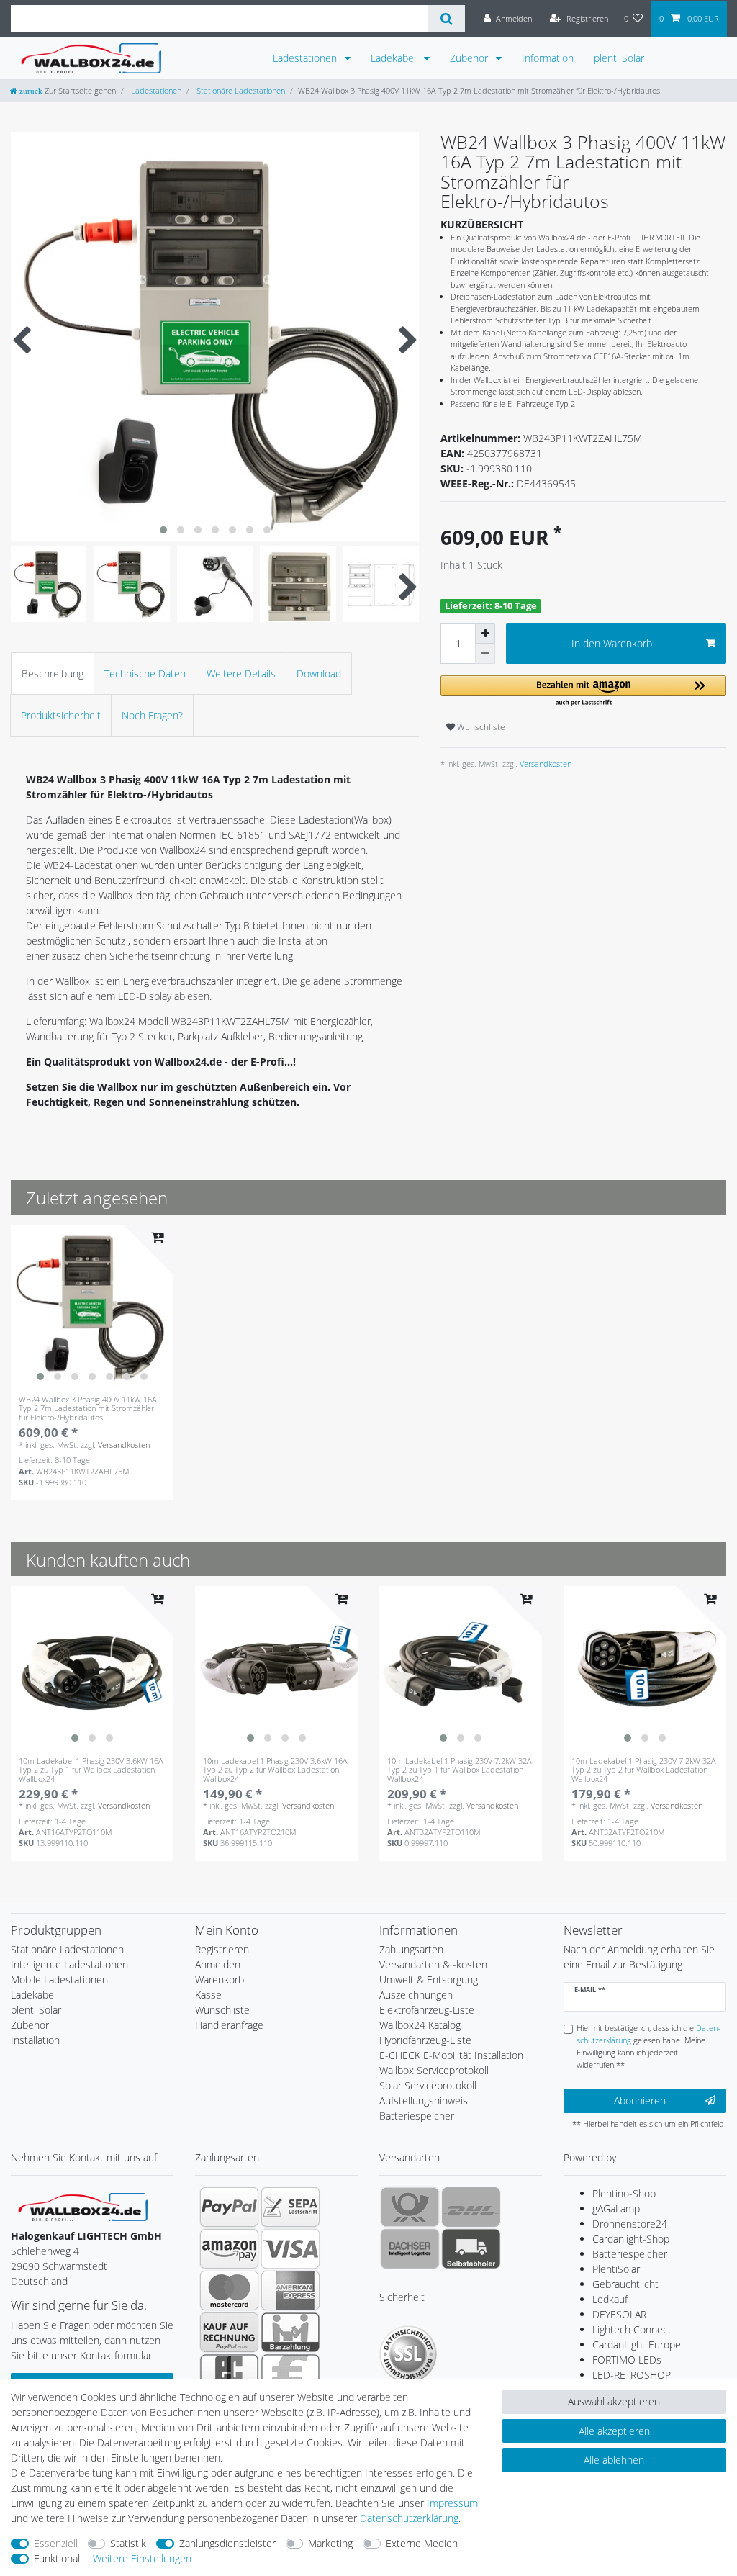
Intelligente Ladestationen (69, 1964)
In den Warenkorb (612, 643)
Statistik (128, 2543)
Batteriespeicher (630, 2254)
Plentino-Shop (624, 2193)
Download (319, 674)
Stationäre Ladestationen (240, 90)
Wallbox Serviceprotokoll (434, 2070)
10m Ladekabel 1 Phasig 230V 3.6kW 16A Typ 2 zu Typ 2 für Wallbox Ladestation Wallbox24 (275, 1770)
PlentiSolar (616, 2269)
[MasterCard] (229, 2290)
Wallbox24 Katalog (420, 2025)
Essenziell (56, 2543)
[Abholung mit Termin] (471, 2248)
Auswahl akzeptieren (614, 2401)
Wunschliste (480, 727)
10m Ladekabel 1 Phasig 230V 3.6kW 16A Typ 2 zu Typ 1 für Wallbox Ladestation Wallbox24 (91, 1770)
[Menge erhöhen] (485, 634)
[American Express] (290, 2290)
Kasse (208, 1995)
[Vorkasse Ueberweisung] (290, 2374)
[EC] (229, 2374)
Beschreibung (53, 674)
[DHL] (471, 2207)
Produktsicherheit (61, 715)
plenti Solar (619, 58)
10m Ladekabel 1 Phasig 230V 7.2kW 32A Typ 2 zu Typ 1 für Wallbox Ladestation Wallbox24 (460, 1770)
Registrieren (222, 1949)
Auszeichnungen (416, 1995)
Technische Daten (145, 674)
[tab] (53, 674)
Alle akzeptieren (614, 2431)
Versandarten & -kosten (433, 1964)
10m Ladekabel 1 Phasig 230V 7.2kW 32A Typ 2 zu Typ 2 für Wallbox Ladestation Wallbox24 (644, 1770)
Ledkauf (610, 2299)
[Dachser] (410, 2248)
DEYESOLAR (619, 2314)
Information (548, 58)
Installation (35, 2040)
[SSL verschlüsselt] (408, 2354)
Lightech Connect (632, 2329)
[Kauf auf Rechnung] (229, 2332)
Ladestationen (306, 58)
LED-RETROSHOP (632, 2375)
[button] (583, 692)
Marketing (330, 2543)
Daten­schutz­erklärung (409, 2518)
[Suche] (447, 19)
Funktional (57, 2558)
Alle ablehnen (614, 2460)
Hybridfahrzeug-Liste (425, 2040)
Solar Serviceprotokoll (428, 2085)
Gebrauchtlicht (625, 2284)
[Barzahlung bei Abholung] (290, 2332)
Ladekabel (395, 58)
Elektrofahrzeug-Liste (427, 2010)
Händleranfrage (229, 2025)
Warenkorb (220, 1980)
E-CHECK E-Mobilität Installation (451, 2055)
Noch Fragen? (152, 715)
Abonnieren (640, 2100)
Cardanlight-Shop (631, 2239)
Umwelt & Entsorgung (429, 1980)
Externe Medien (422, 2543)
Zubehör (470, 58)
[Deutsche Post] (410, 2207)
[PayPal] (229, 2207)
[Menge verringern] (485, 654)
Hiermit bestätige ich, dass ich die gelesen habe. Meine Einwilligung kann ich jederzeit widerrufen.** (648, 2046)
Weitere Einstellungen (142, 2558)
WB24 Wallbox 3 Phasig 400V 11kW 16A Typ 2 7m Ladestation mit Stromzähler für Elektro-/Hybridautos (88, 1409)
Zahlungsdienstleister (227, 2543)
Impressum (452, 2503)
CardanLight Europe (637, 2345)
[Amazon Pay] (229, 2248)
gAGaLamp (616, 2208)
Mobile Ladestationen (59, 1980)
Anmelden (218, 1964)
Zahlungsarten (411, 1949)
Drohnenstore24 (630, 2224)
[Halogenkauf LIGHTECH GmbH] (83, 2206)
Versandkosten (544, 764)
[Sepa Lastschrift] (290, 2207)
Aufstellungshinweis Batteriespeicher (424, 2108)
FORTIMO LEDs (627, 2360)
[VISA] (290, 2248)
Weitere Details (241, 674)
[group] (92, 1306)
